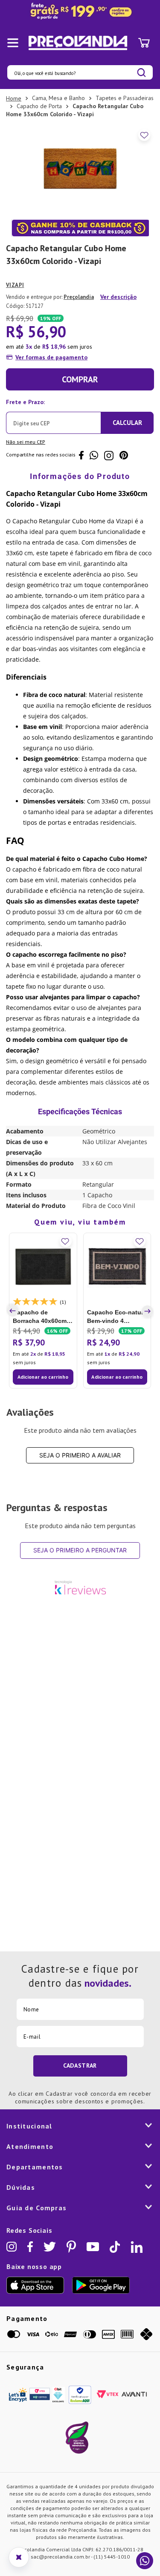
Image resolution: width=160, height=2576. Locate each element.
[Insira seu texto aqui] (80, 11)
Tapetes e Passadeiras (125, 98)
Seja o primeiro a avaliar (80, 1455)
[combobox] (80, 72)
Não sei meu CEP (26, 442)
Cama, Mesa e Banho (58, 98)
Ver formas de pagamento (51, 357)
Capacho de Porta (39, 106)
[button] (14, 1311)
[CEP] (54, 415)
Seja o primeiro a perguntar (80, 1550)
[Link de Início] (14, 98)
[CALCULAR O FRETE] (127, 423)
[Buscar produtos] (141, 73)
